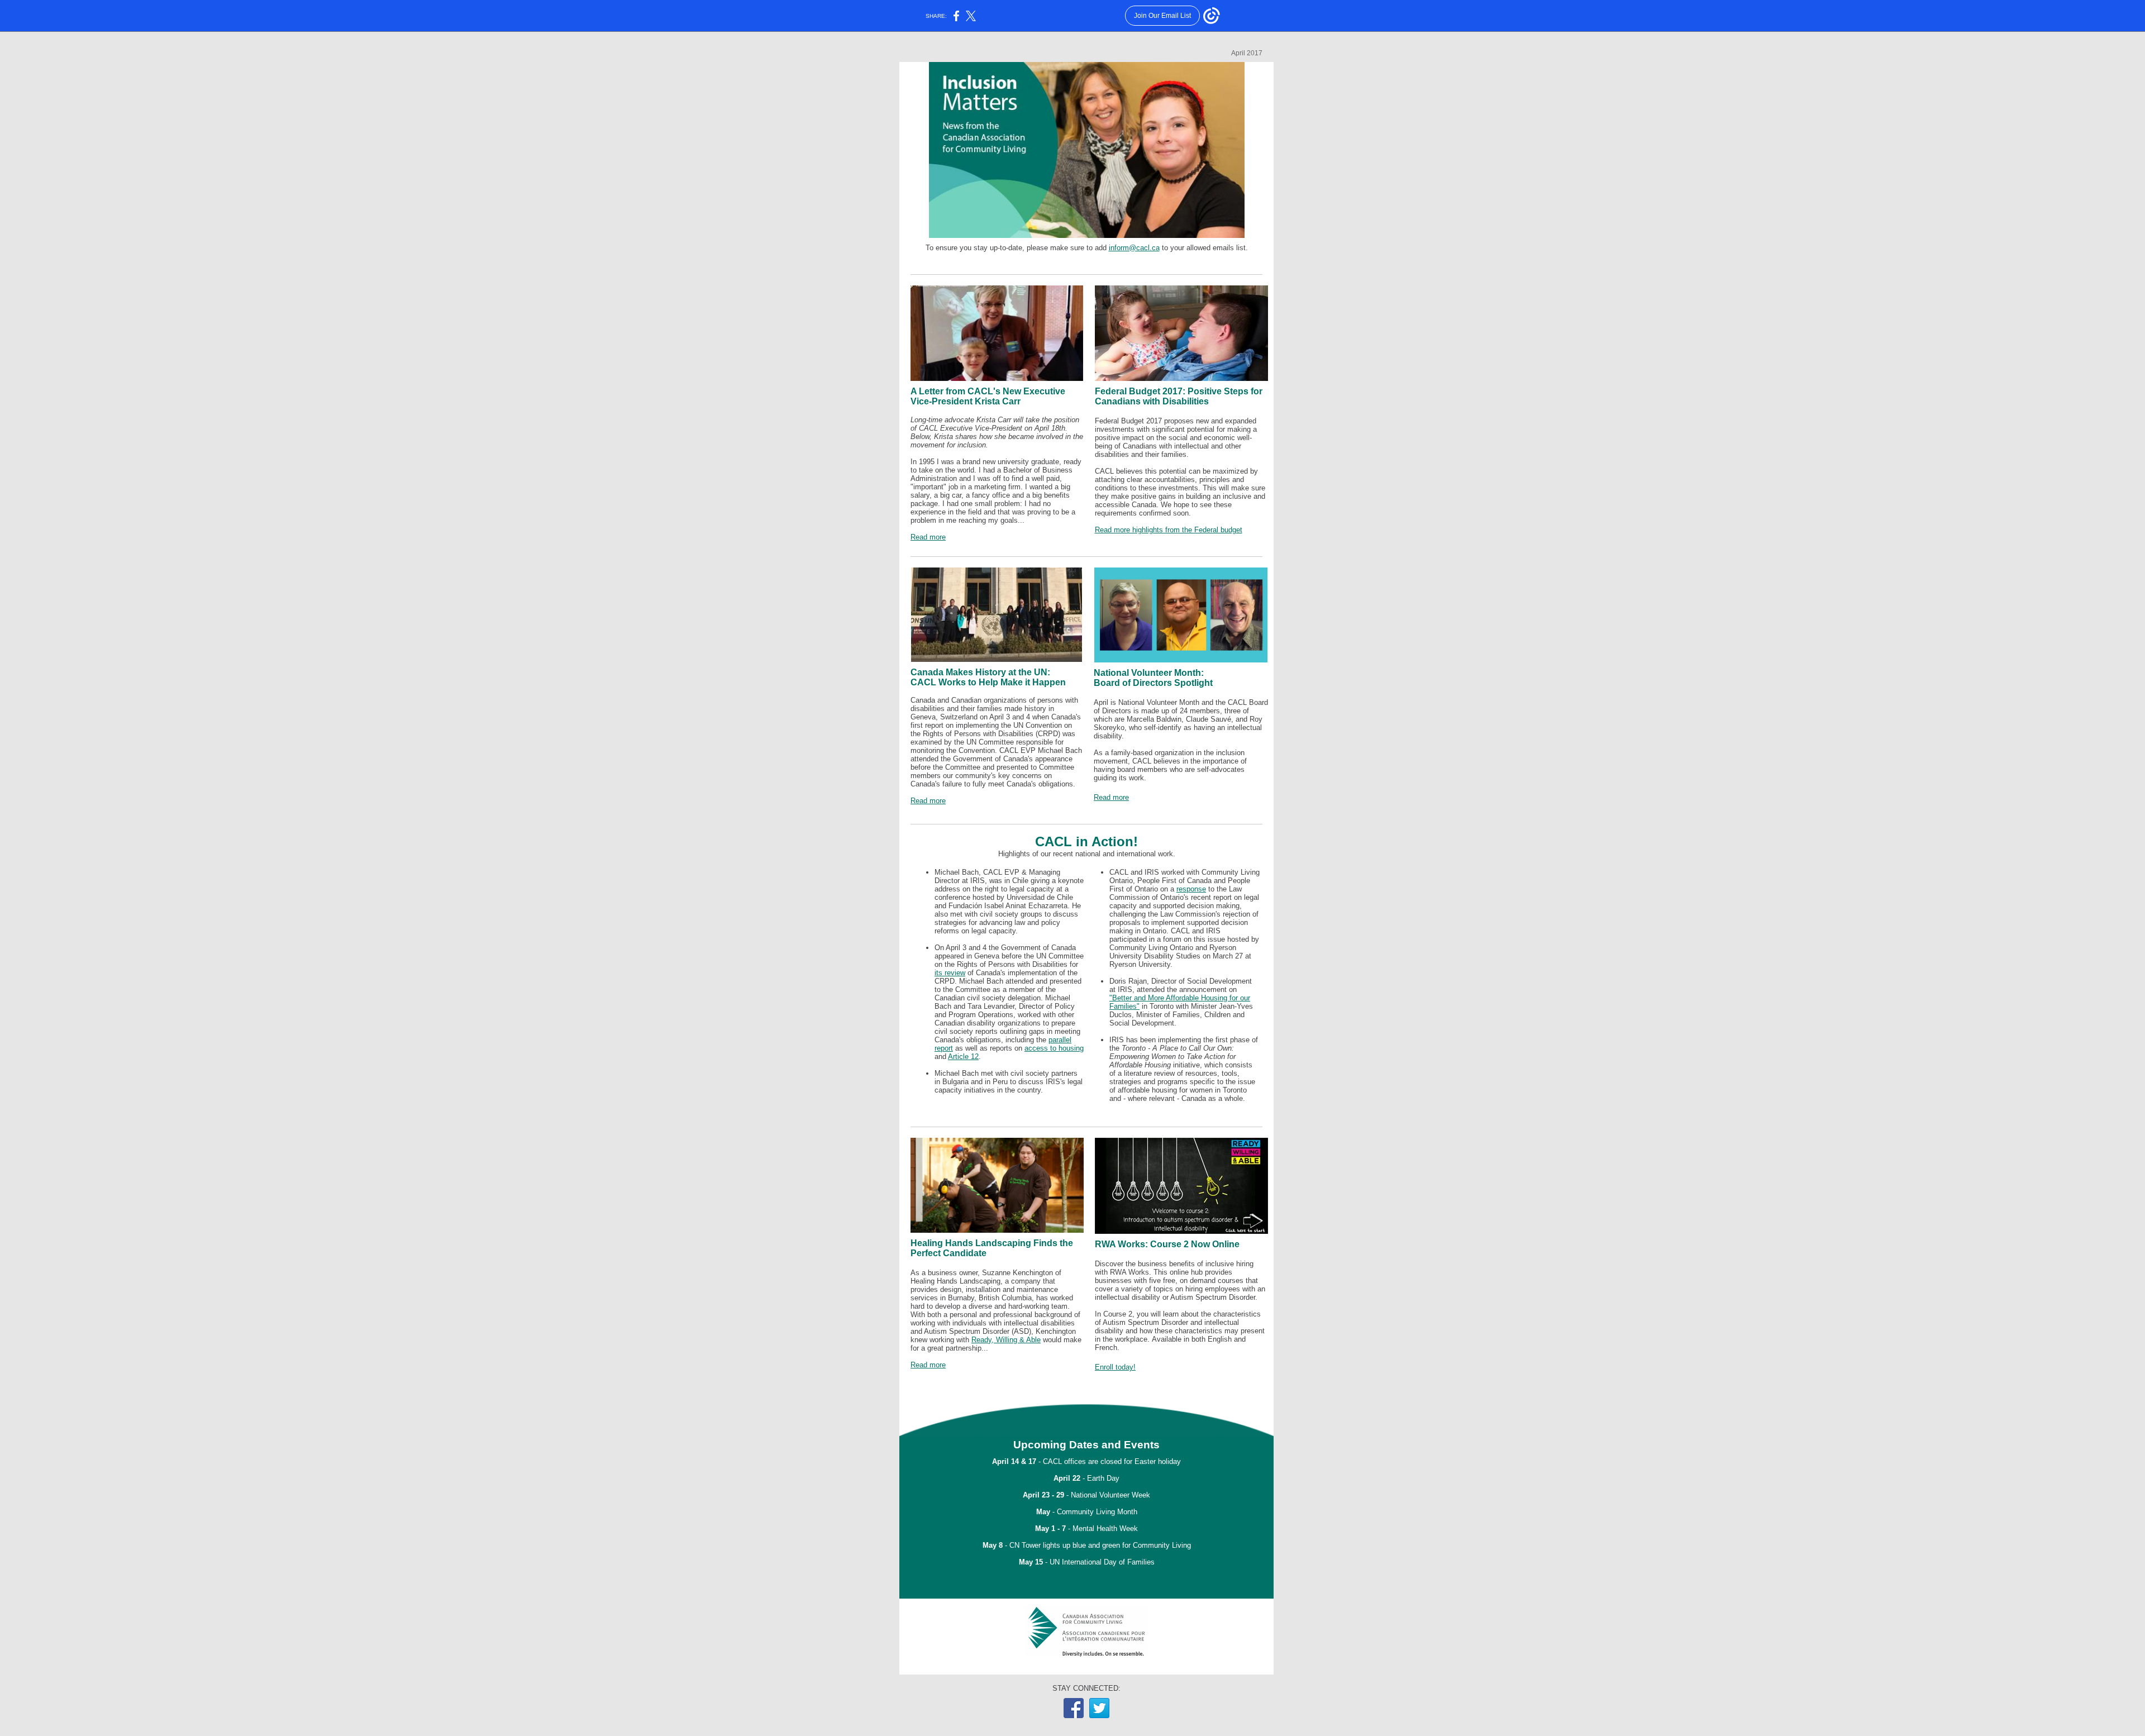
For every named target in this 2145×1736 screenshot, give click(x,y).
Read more (928, 537)
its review (950, 973)
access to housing (1054, 1048)
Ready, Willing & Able (1006, 1340)
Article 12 (963, 1057)
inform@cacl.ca (1134, 248)
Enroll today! (1115, 1367)
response (1191, 889)
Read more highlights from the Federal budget (1169, 530)
